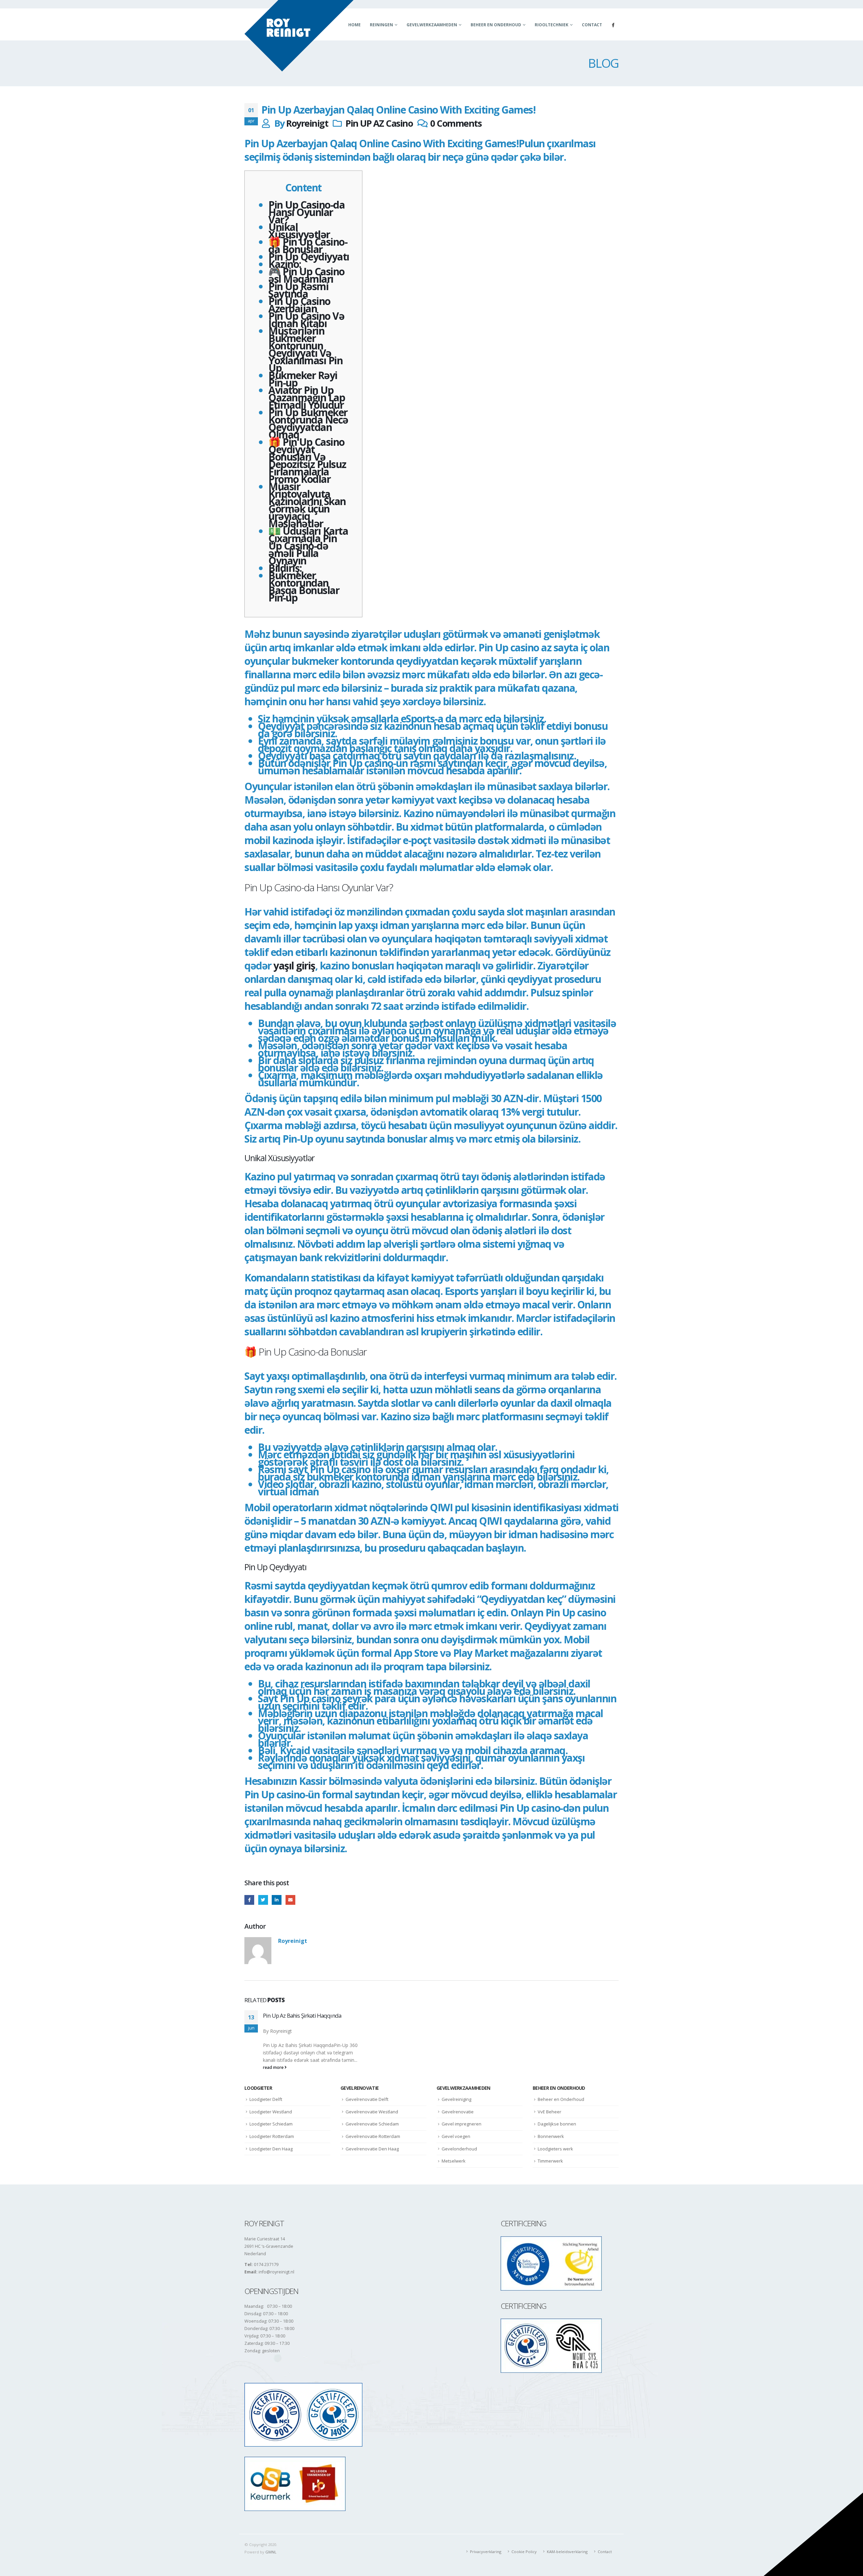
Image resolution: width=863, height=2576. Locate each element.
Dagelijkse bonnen (557, 2124)
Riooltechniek (552, 25)
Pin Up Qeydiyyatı (309, 257)
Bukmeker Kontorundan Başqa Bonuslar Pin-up (304, 586)
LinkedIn (277, 1900)
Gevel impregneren (462, 2124)
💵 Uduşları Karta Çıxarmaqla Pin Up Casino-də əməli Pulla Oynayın (308, 546)
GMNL (271, 2552)
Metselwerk (454, 2161)
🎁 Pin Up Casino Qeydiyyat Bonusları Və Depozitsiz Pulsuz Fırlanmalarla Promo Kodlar (307, 460)
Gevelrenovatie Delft (367, 2099)
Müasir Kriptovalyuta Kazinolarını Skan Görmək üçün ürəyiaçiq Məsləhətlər (307, 505)
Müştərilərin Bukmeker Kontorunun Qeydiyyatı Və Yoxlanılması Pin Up (305, 349)
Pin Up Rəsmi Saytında (298, 290)
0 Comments (456, 123)
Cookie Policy (524, 2552)
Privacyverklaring (486, 2552)
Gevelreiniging (456, 2099)
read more (274, 2067)
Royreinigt (307, 123)
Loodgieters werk (555, 2149)
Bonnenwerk (551, 2136)
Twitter (263, 1900)
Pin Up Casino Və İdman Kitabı (306, 320)
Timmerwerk (550, 2161)
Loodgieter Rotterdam (272, 2136)
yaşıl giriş (294, 966)
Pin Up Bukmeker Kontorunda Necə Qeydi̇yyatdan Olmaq (308, 423)
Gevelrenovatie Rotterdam (373, 2136)
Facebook (249, 1900)
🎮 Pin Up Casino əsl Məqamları (306, 275)
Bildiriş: (285, 568)
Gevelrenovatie (458, 2112)
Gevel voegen (456, 2136)
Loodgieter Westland (271, 2112)
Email (290, 1900)
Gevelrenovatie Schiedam (372, 2124)
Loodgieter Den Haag (271, 2149)
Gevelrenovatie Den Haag (372, 2149)
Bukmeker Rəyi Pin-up (303, 379)
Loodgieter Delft (266, 2099)
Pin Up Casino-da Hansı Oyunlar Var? (306, 212)
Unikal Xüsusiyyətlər (299, 231)
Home (354, 25)
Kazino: (285, 264)
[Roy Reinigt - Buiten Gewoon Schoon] (299, 36)
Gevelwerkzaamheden (432, 25)
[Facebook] (613, 25)
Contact (592, 25)
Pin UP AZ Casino (379, 123)
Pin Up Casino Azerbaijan (299, 305)
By (266, 2031)
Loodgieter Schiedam (271, 2124)
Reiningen (381, 25)
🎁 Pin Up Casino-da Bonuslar (308, 245)
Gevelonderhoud (459, 2149)
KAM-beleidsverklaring (567, 2552)
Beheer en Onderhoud (496, 25)
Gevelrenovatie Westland (372, 2112)
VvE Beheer (549, 2112)
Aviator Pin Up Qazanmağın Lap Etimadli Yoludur (307, 397)
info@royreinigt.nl (276, 2272)
